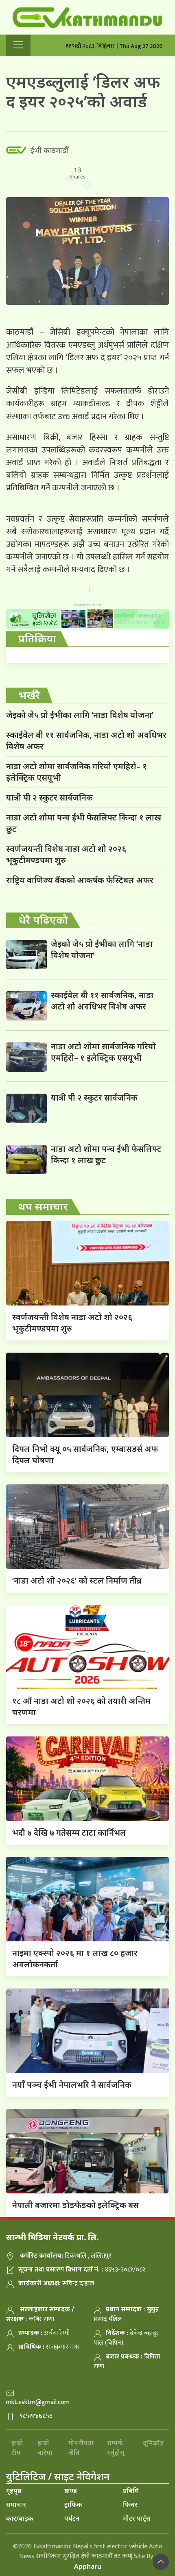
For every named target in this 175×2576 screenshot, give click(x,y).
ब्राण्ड (71, 2491)
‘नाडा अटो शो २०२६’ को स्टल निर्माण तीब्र (77, 1581)
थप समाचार (43, 1206)
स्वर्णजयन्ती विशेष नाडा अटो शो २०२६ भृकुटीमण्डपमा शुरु (66, 854)
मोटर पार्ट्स (137, 2518)
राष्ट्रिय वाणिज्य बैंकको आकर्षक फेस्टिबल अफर (80, 880)
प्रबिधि (131, 2491)
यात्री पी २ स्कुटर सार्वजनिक (49, 797)
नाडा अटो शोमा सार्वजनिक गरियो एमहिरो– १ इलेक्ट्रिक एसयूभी (77, 772)
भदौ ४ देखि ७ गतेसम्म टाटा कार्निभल (69, 1833)
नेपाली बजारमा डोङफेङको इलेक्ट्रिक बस (75, 2205)
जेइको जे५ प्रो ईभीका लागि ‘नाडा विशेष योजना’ (80, 715)
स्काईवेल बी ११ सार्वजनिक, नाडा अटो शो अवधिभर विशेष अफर (86, 741)
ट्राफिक (73, 2504)
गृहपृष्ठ (14, 2491)
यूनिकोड (153, 2443)
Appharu (88, 2566)
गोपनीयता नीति (81, 2448)
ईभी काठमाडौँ (49, 150)
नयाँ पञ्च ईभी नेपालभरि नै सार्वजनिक (72, 2085)
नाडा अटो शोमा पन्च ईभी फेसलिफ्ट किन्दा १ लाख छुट (84, 823)
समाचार (16, 2504)
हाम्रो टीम (17, 2448)
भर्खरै (29, 695)
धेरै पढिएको (43, 920)
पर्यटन (72, 2518)
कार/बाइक (20, 2518)
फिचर (130, 2504)
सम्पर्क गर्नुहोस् (116, 2448)
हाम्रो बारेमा (45, 2448)
